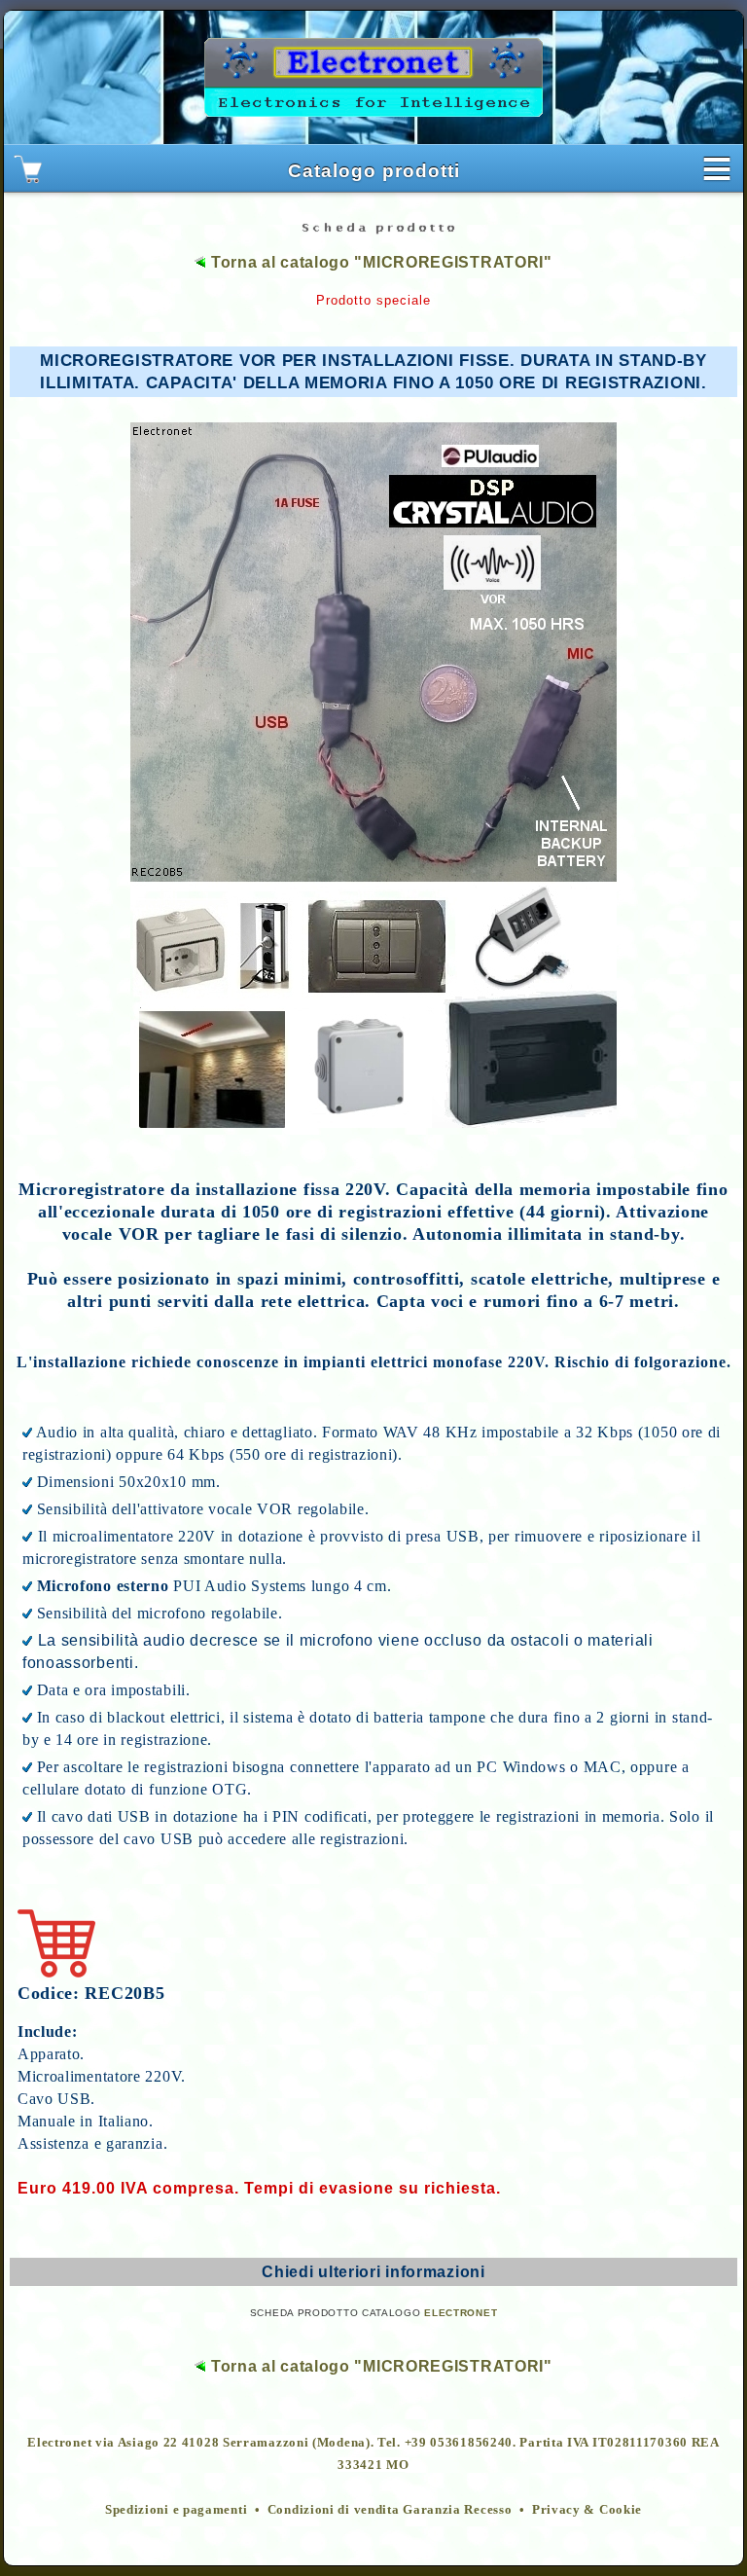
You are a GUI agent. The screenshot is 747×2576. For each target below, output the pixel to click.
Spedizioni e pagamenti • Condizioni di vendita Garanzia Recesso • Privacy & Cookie (373, 2509)
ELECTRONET (461, 2313)
